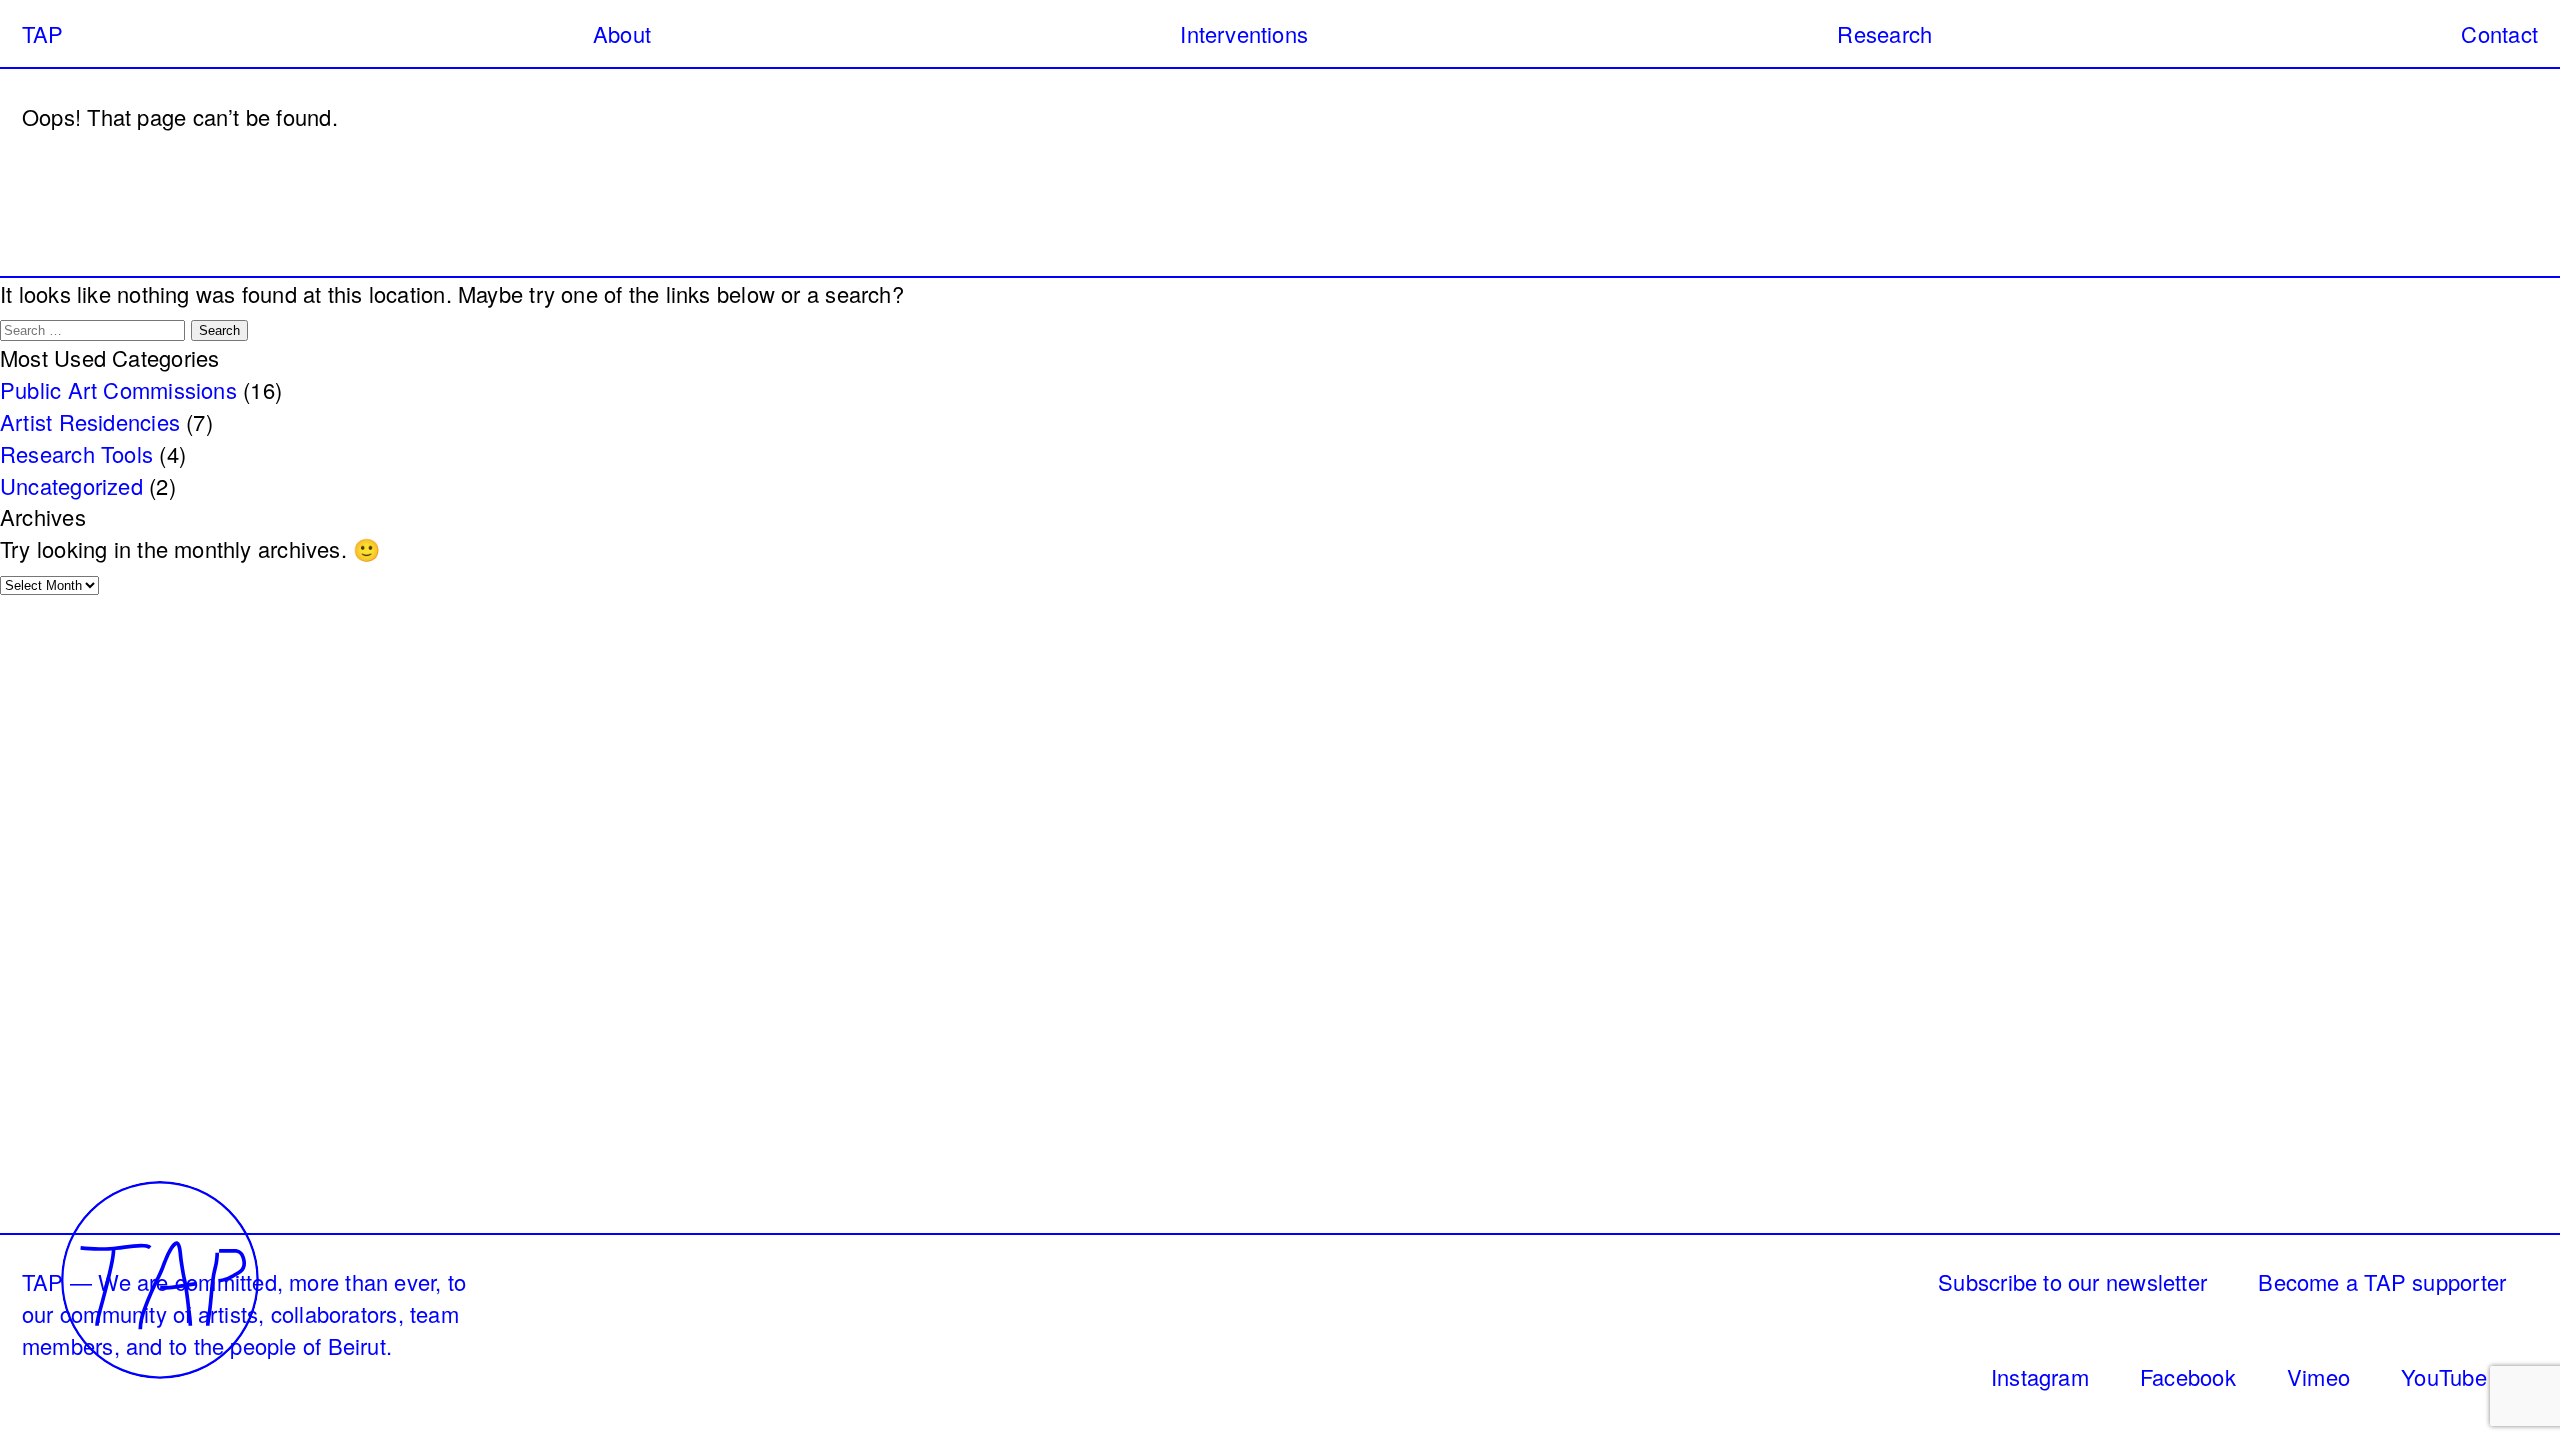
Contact (2499, 33)
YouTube (2444, 1376)
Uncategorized (71, 485)
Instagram (2040, 1376)
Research (1884, 33)
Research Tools (76, 453)
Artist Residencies (90, 421)
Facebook (2188, 1376)
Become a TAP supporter (2382, 1281)
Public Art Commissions (118, 389)
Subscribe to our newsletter (2072, 1281)
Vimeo (2318, 1376)
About (622, 33)
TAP (43, 33)
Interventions (1244, 33)
